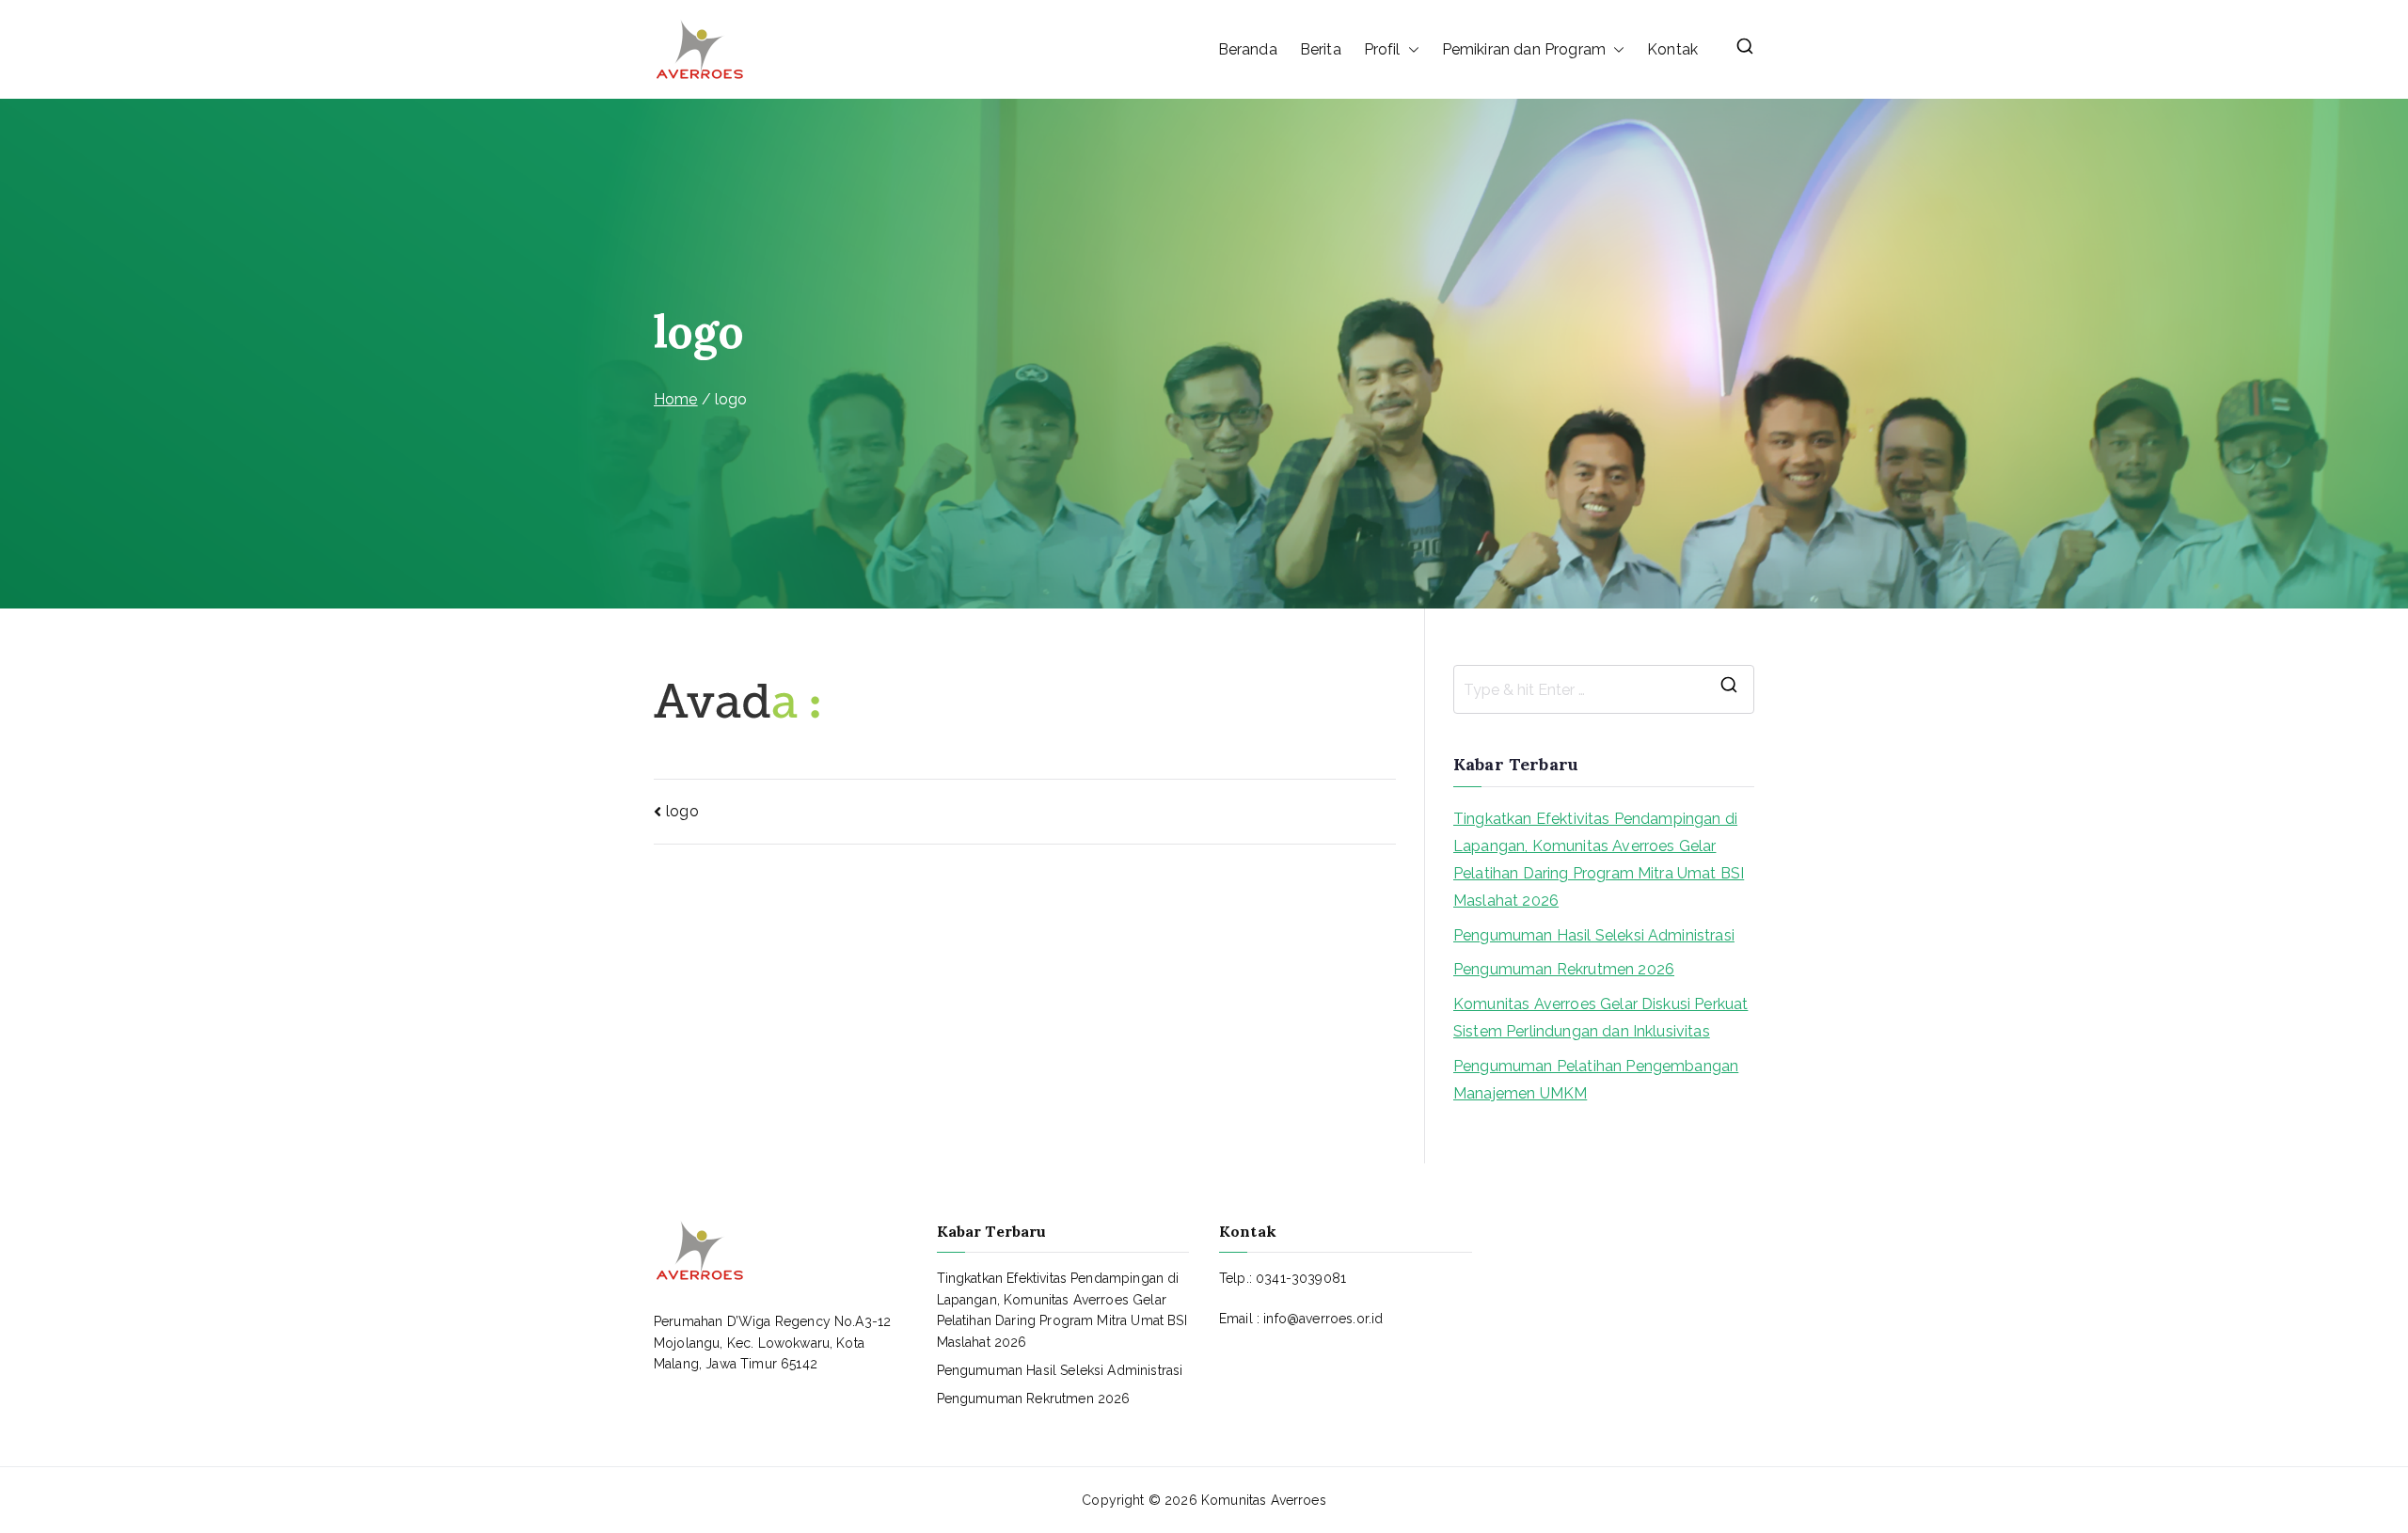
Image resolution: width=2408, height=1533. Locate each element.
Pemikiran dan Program (1524, 49)
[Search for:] (1604, 689)
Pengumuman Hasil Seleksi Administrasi (1594, 935)
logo (682, 811)
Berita (1321, 49)
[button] (1410, 50)
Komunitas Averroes (1264, 1500)
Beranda (1248, 49)
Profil (1382, 49)
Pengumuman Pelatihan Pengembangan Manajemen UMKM (1596, 1080)
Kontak (1672, 49)
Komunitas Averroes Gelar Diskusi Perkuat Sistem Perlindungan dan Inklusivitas (1600, 1018)
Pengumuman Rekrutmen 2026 (1564, 969)
